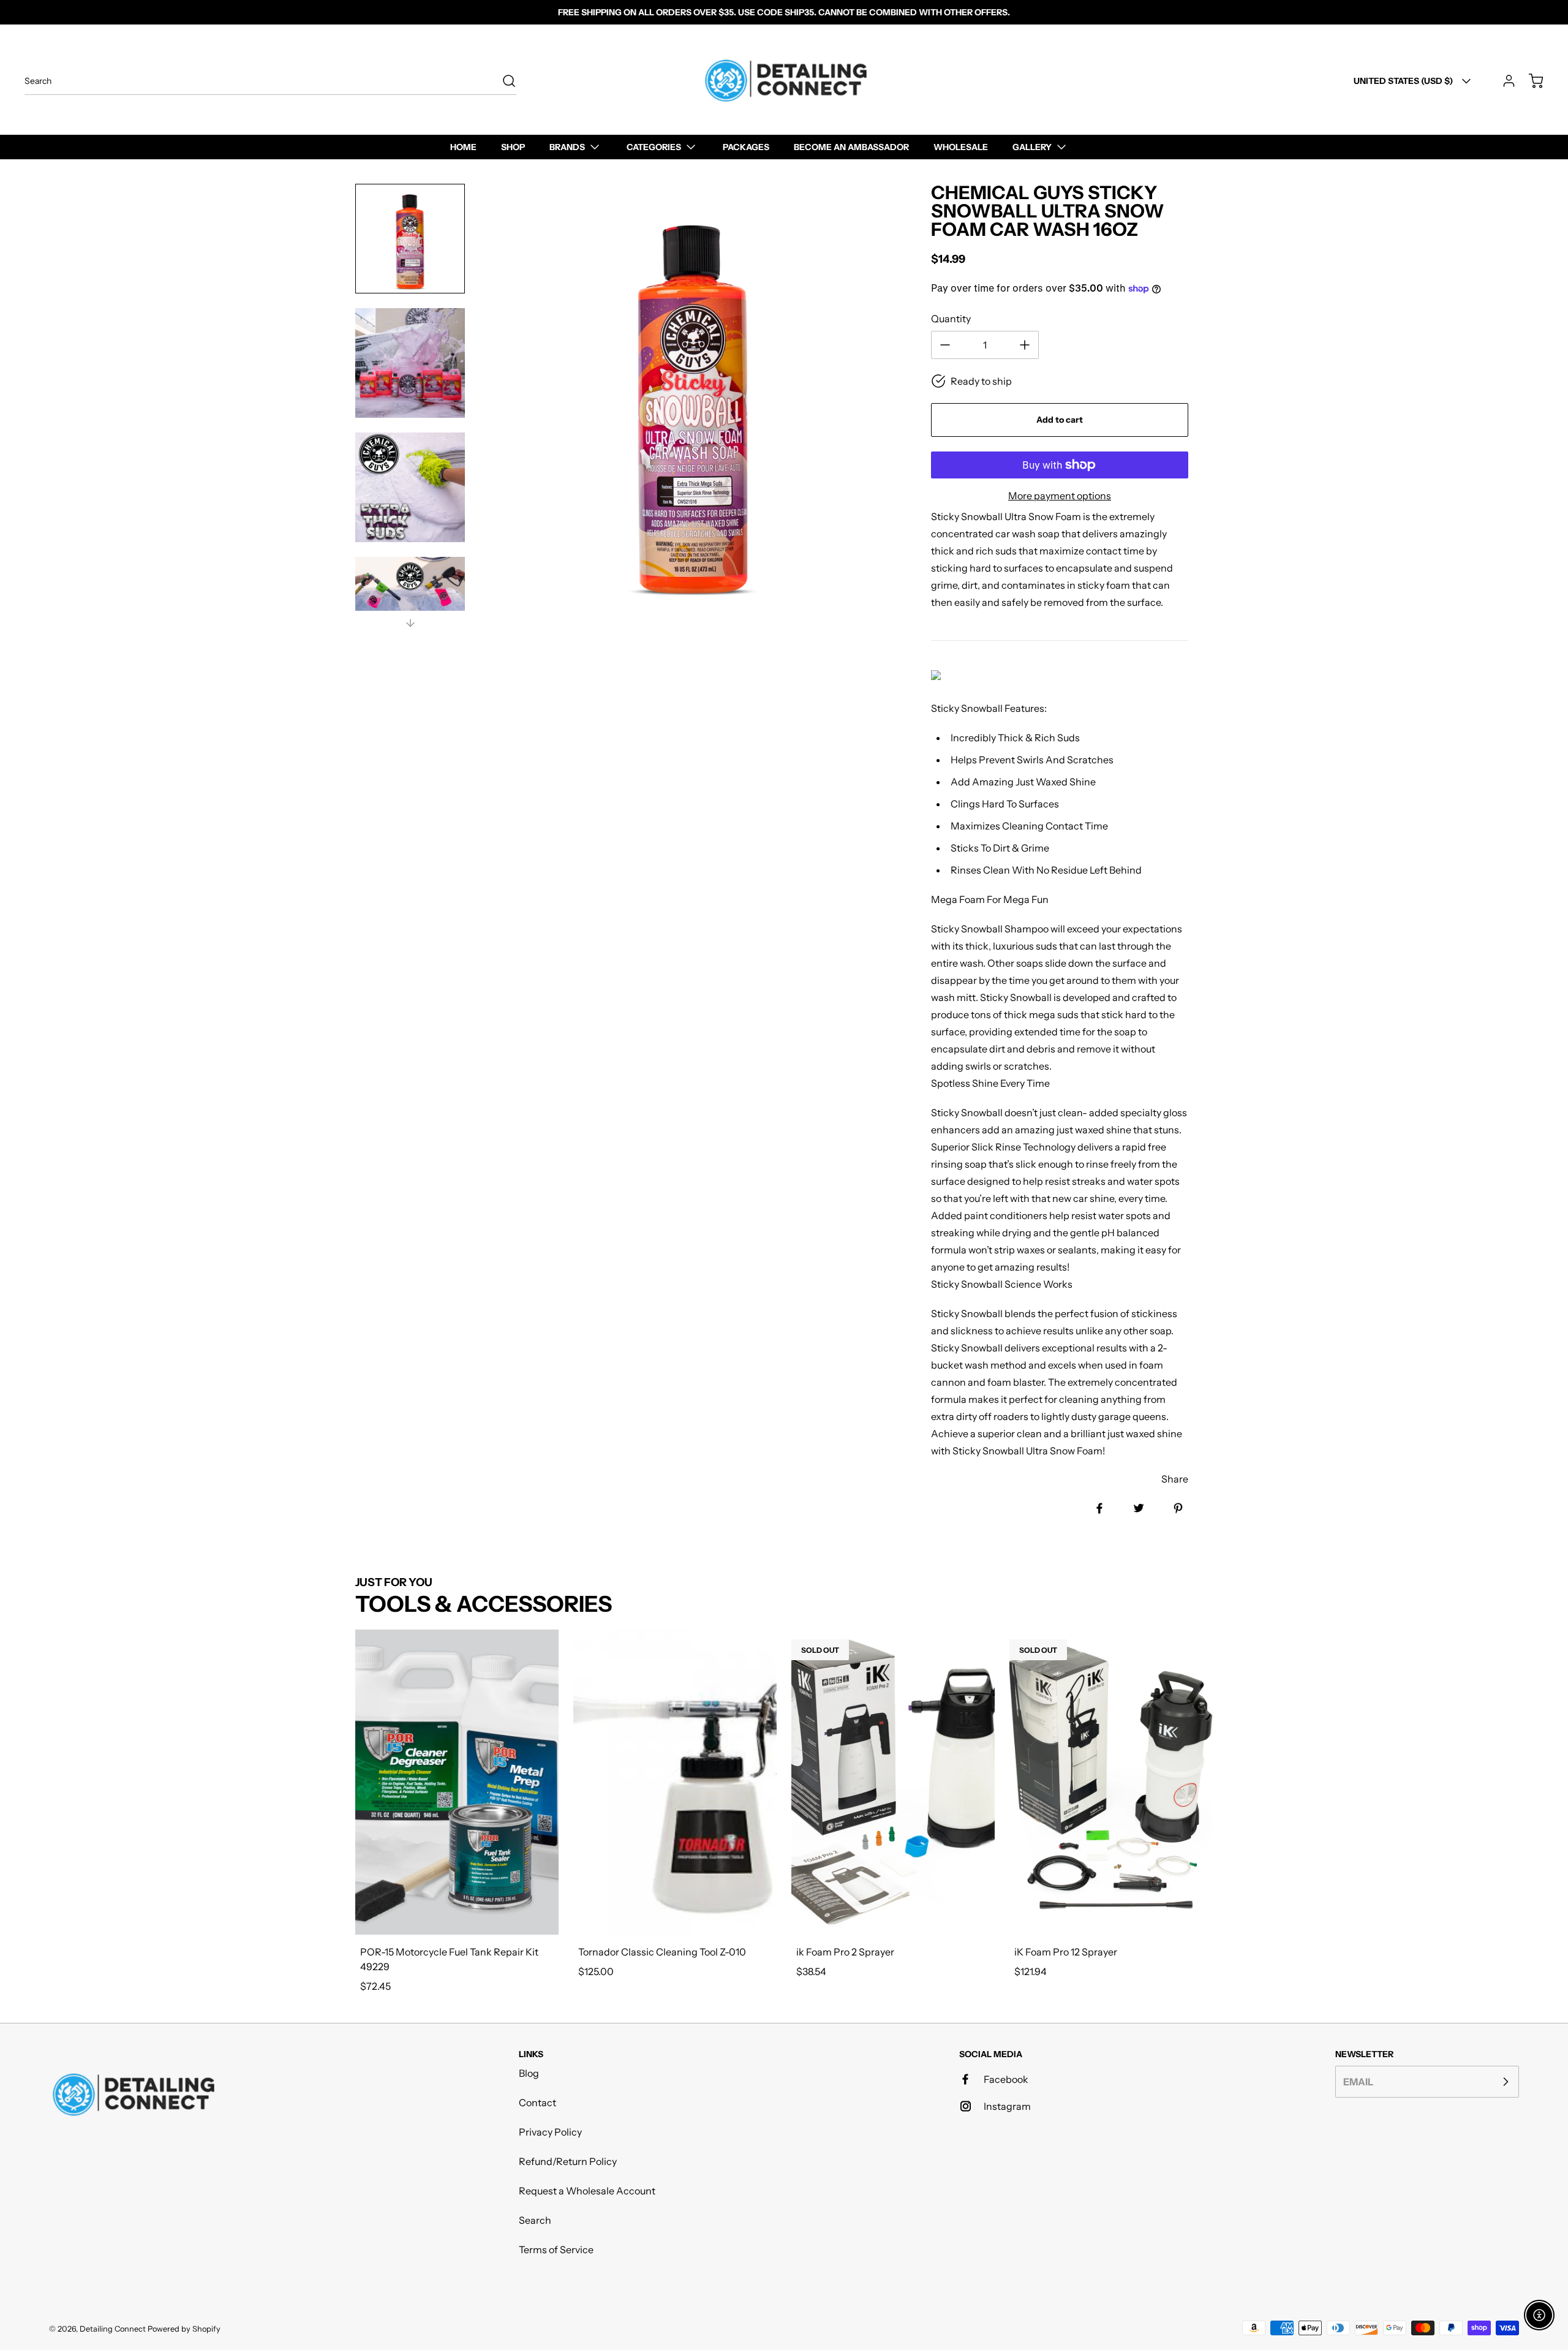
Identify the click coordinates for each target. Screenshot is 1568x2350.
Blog (529, 2073)
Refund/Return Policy (568, 2161)
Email (1358, 2082)
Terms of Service (556, 2250)
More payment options (1060, 496)
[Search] (503, 81)
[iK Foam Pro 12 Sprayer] (1111, 1782)
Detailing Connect (113, 2329)
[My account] (1503, 81)
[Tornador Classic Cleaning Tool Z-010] (675, 1782)
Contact (537, 2103)
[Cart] (1530, 81)
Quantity (951, 319)
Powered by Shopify (184, 2329)
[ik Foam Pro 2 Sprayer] (893, 1782)
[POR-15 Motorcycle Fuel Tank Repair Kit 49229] (457, 1782)
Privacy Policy (550, 2132)
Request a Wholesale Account (587, 2191)
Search (535, 2220)
